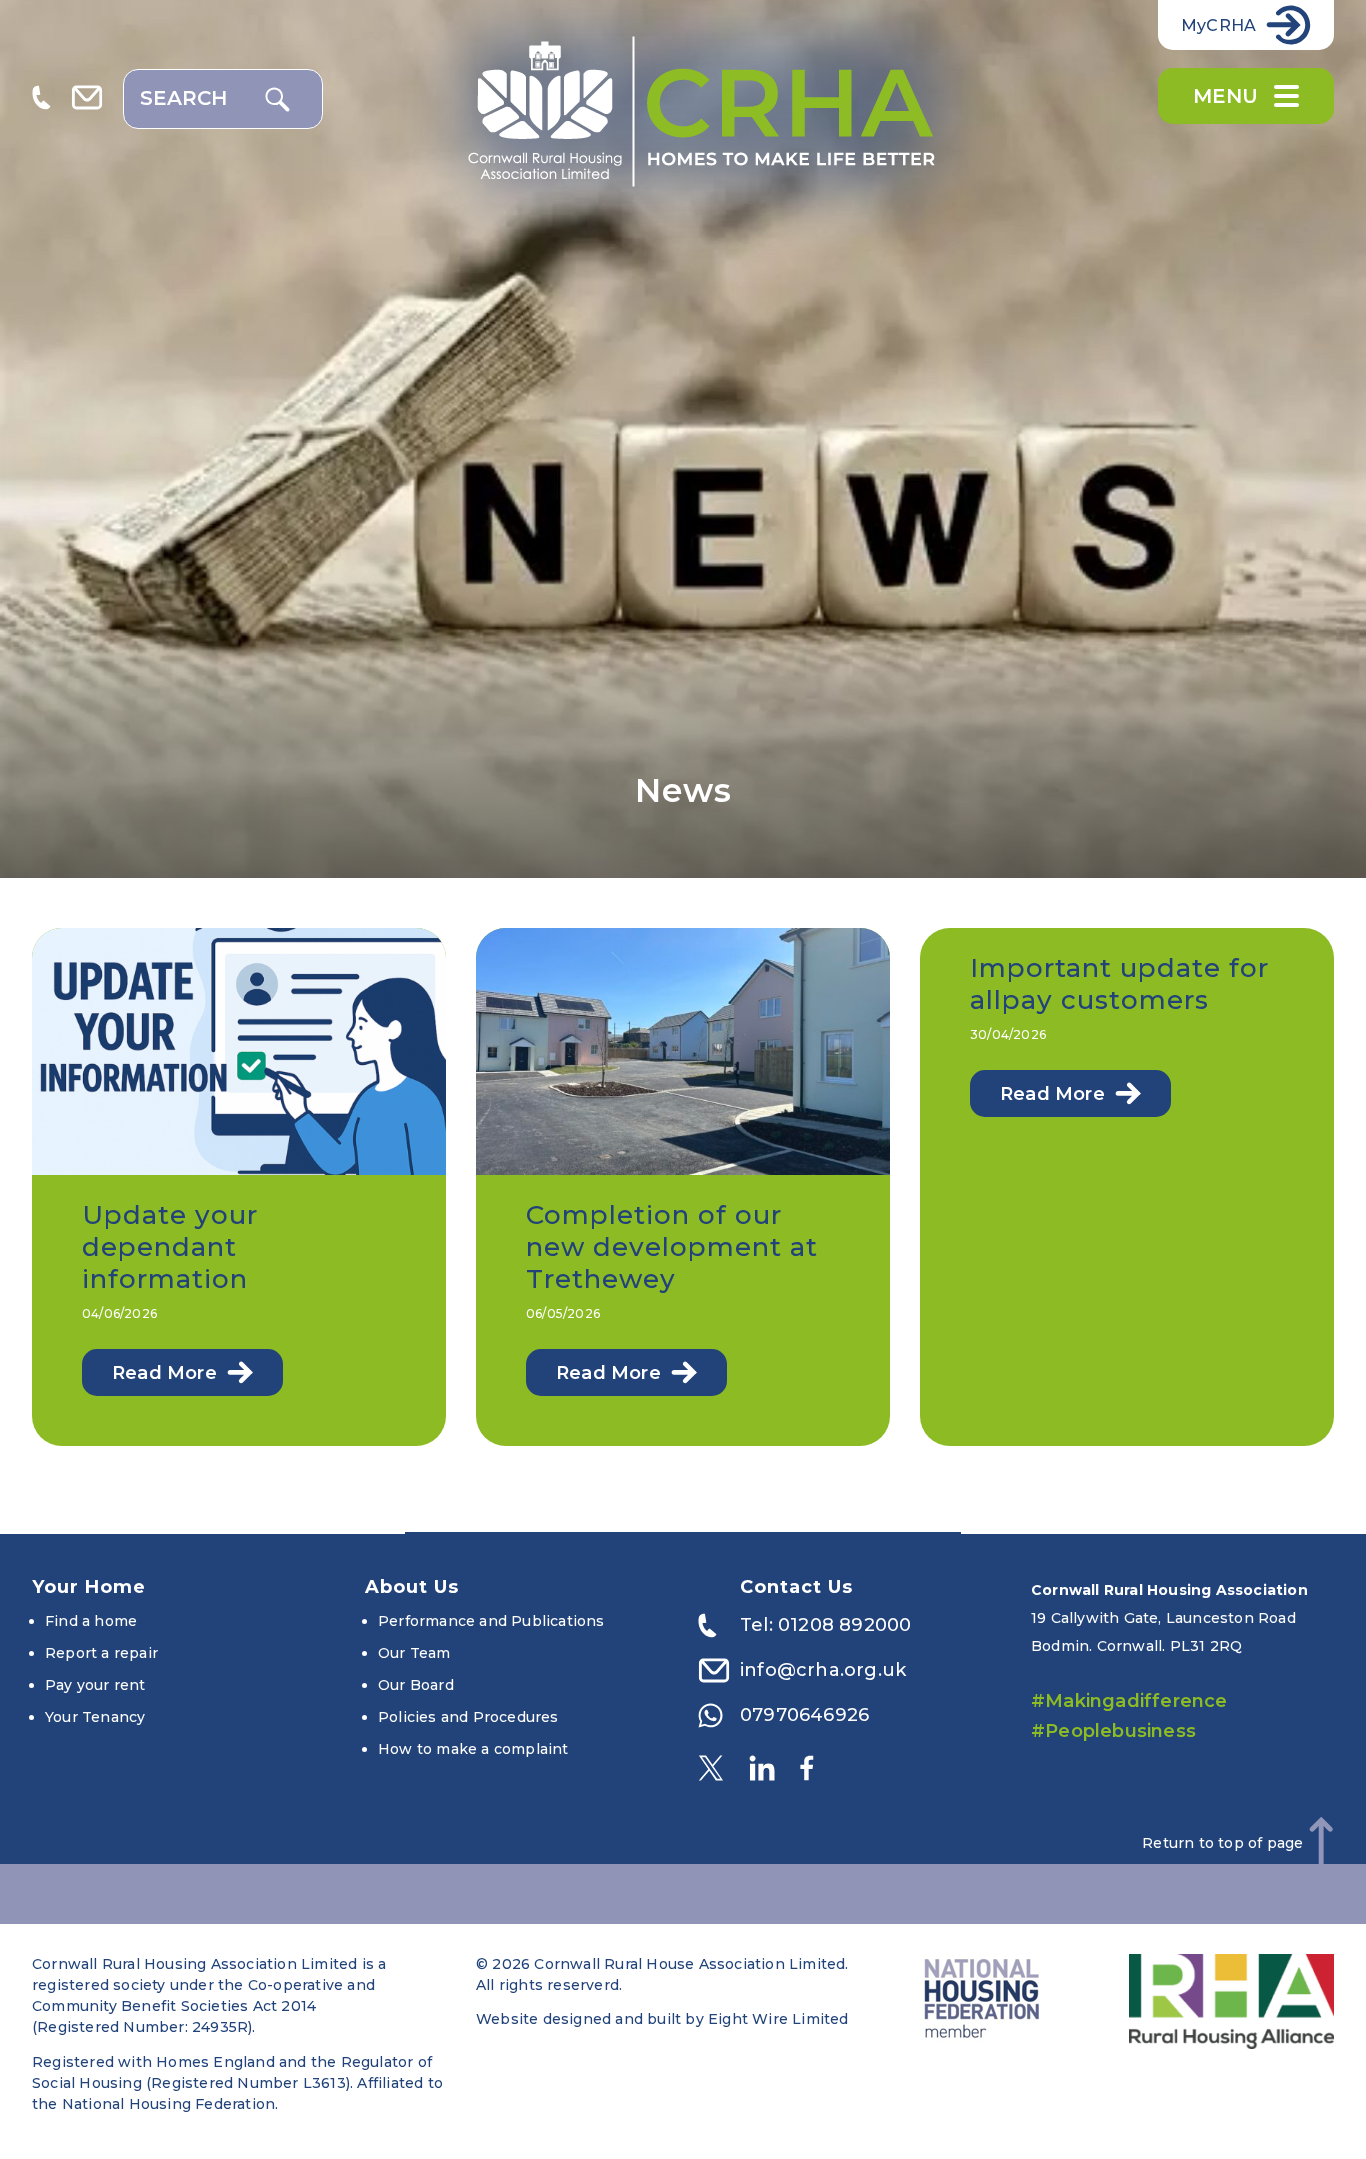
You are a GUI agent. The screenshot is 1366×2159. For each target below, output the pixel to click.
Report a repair (101, 1653)
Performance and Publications (491, 1621)
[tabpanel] (683, 439)
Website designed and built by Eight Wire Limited (662, 2019)
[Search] (277, 99)
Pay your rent (95, 1685)
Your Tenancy (95, 1717)
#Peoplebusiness (1113, 1731)
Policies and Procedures (468, 1717)
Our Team (414, 1653)
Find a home (91, 1621)
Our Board (416, 1685)
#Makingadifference (1129, 1701)
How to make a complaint (473, 1749)
